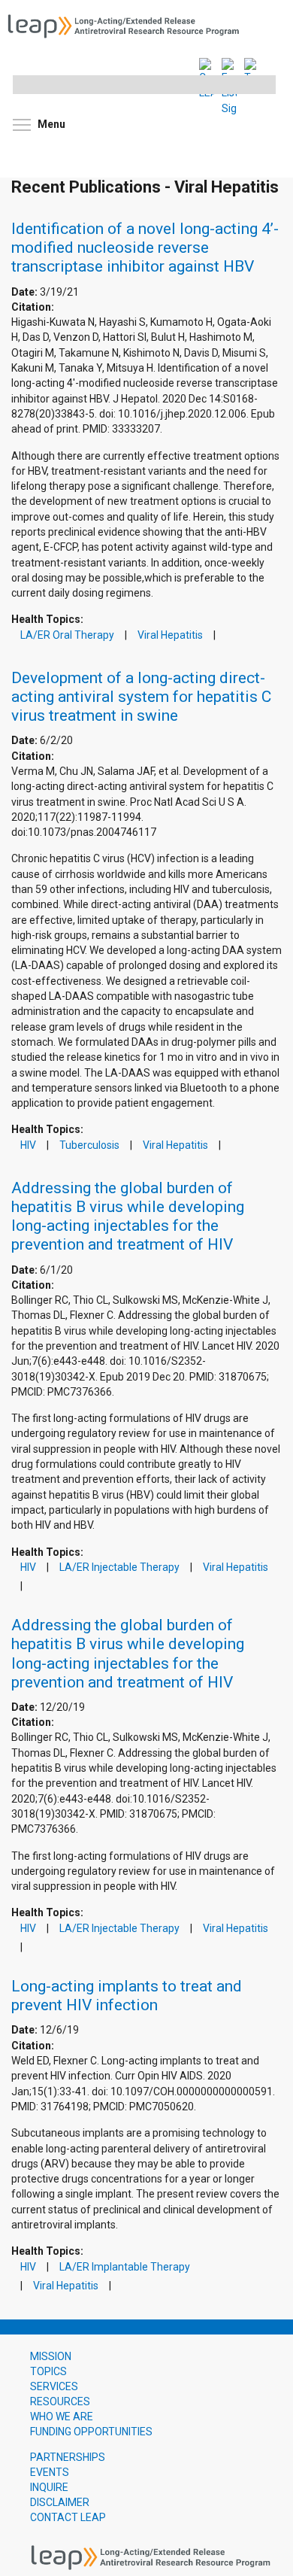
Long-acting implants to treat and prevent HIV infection (127, 1996)
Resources (60, 2401)
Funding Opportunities (91, 2432)
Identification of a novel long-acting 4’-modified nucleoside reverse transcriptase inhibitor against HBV (145, 248)
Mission (51, 2356)
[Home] (128, 25)
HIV (28, 1145)
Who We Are (62, 2417)
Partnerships (68, 2457)
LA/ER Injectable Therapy (119, 1567)
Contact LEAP (68, 2517)
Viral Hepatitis (170, 635)
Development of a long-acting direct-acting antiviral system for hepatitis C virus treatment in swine (141, 697)
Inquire (49, 2487)
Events (50, 2472)
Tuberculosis (89, 1145)
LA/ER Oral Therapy (67, 635)
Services (54, 2386)
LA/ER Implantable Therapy (125, 2267)
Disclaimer (60, 2502)
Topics (48, 2371)
